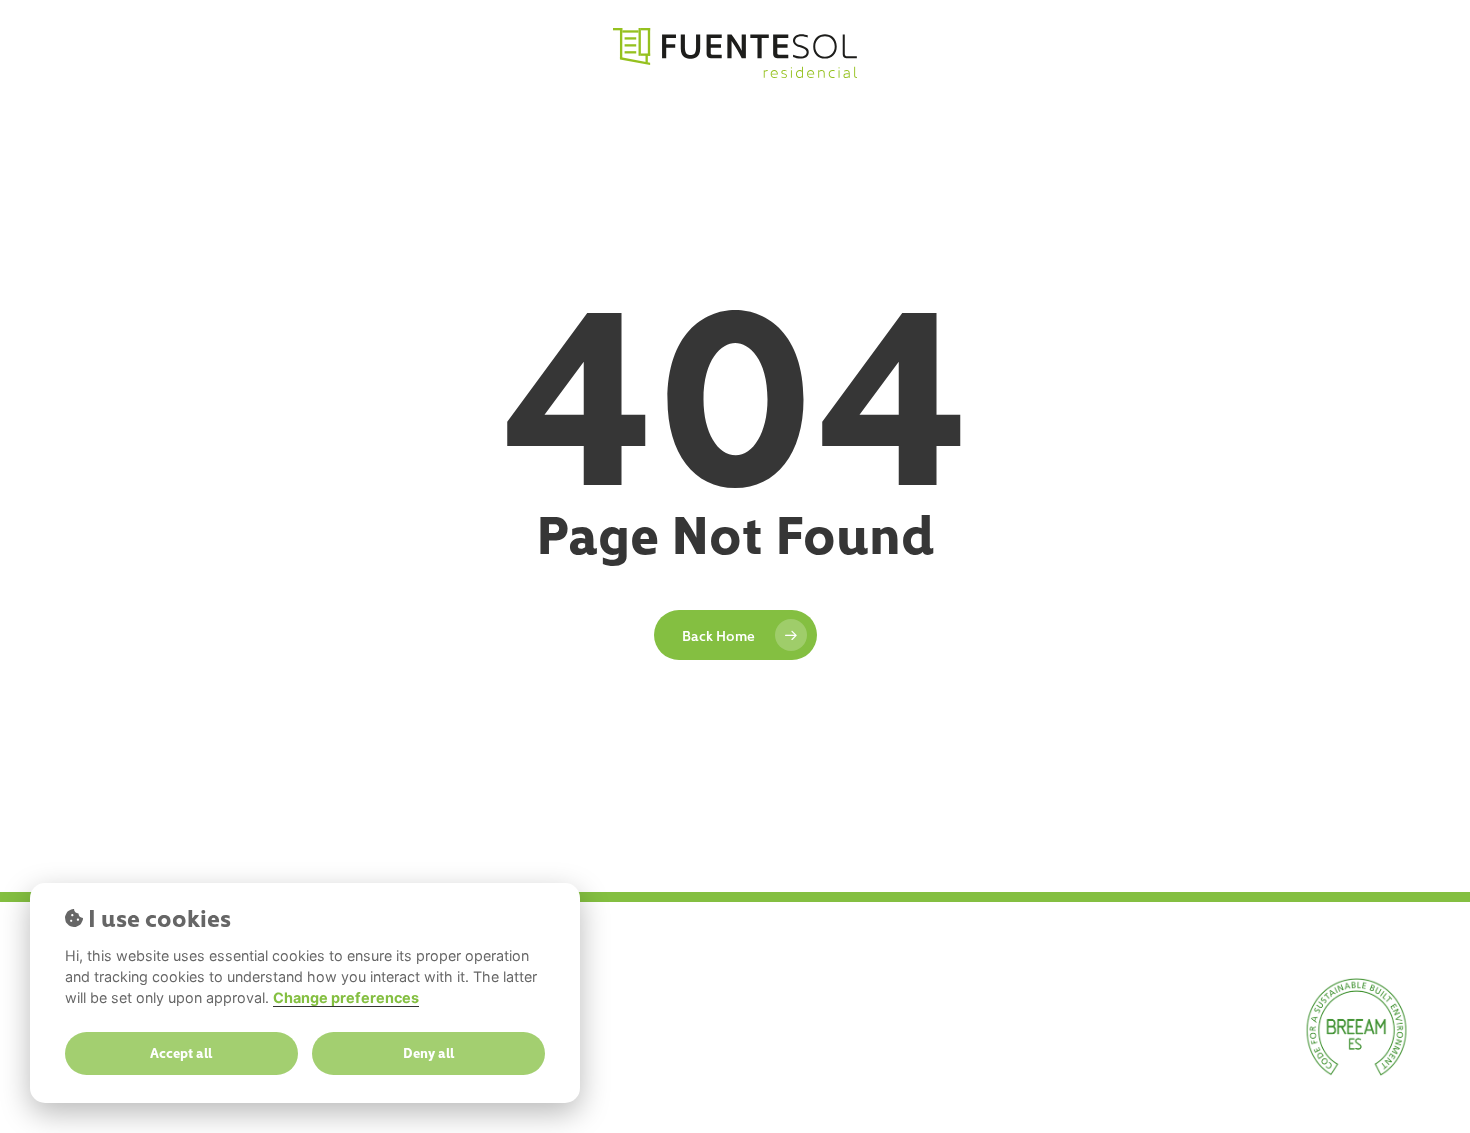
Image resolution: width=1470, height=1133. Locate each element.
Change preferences (346, 997)
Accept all (181, 1052)
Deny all (428, 1052)
